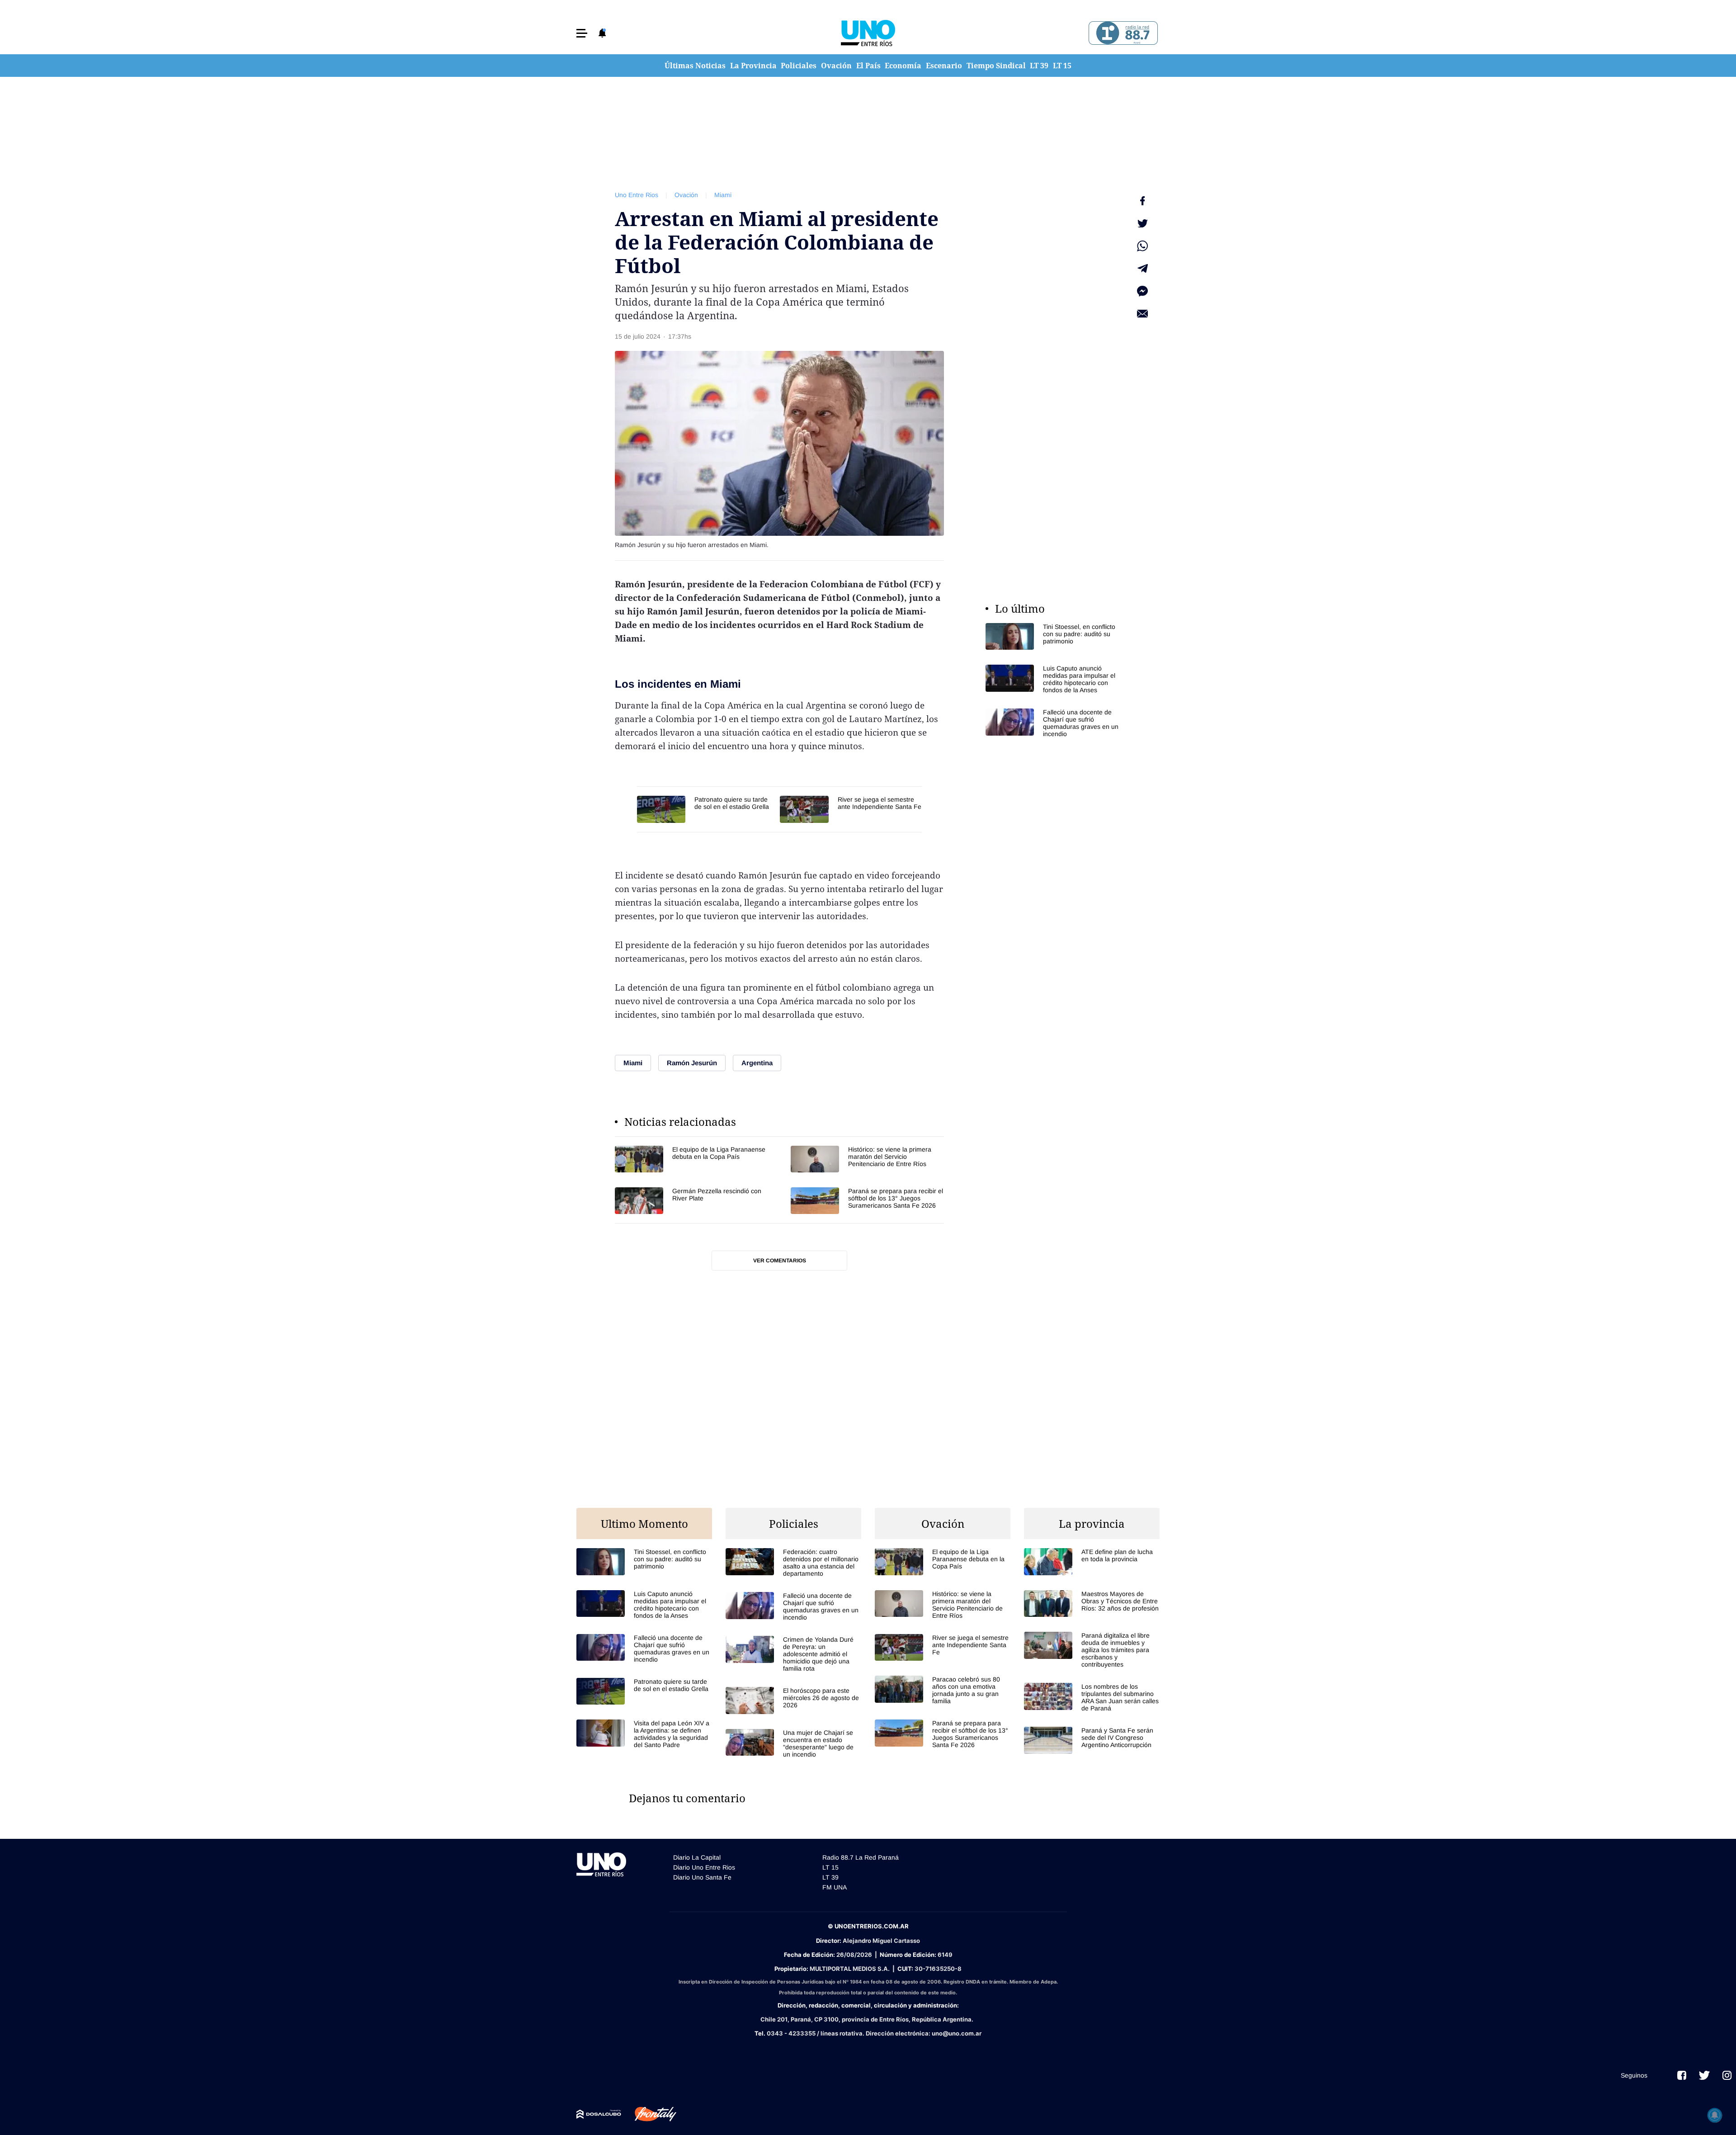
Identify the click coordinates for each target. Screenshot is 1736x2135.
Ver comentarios (780, 1261)
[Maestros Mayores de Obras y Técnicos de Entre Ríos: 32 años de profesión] (1092, 1604)
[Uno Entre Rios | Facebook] (1682, 2075)
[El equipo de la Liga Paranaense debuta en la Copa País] (691, 1159)
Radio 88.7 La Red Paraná (861, 1857)
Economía (903, 66)
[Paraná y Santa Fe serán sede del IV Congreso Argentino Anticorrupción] (1092, 1740)
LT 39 (1039, 66)
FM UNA (835, 1887)
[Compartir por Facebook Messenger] (1142, 291)
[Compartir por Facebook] (1142, 201)
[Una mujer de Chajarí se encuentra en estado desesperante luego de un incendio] (793, 1743)
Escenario (944, 66)
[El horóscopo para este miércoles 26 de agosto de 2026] (793, 1700)
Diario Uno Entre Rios (704, 1867)
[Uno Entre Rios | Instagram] (1727, 2075)
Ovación (836, 66)
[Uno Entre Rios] (868, 33)
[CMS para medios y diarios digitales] (599, 2114)
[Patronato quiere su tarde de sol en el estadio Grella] (704, 809)
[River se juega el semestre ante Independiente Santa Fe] (851, 809)
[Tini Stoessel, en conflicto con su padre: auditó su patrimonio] (1053, 636)
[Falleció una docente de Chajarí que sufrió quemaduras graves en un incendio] (1053, 723)
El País (868, 66)
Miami (723, 195)
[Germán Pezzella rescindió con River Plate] (691, 1201)
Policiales (799, 66)
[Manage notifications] (1715, 2115)
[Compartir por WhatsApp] (1142, 246)
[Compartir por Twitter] (1142, 223)
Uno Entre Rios (637, 195)
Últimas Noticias (695, 66)
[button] (582, 33)
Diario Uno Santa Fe (702, 1877)
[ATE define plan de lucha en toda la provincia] (1092, 1561)
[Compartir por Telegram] (1142, 269)
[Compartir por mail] (1142, 314)
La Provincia (753, 66)
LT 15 (1062, 66)
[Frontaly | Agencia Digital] (649, 2114)
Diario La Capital (697, 1857)
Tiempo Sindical (996, 66)
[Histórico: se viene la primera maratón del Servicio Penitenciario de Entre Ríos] (867, 1159)
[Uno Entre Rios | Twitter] (1704, 2075)
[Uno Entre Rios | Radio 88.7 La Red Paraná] (1122, 33)
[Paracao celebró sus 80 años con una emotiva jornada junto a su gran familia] (943, 1690)
